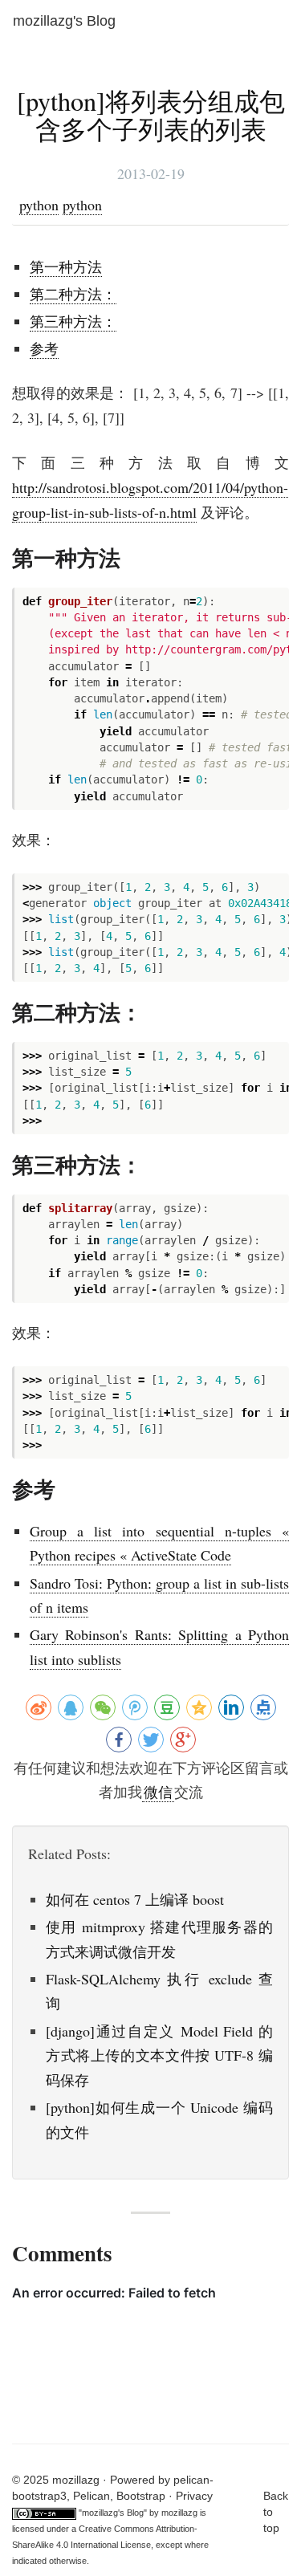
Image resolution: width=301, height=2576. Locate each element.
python (39, 205)
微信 (158, 1792)
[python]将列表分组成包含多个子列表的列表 (151, 115)
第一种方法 (66, 267)
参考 (44, 348)
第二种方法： (73, 294)
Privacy (194, 2496)
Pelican (92, 2496)
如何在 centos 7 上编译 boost (135, 1899)
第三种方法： (73, 321)
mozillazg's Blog (64, 21)
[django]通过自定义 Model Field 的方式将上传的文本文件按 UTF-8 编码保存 (159, 2055)
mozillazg (179, 2513)
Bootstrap (141, 2496)
